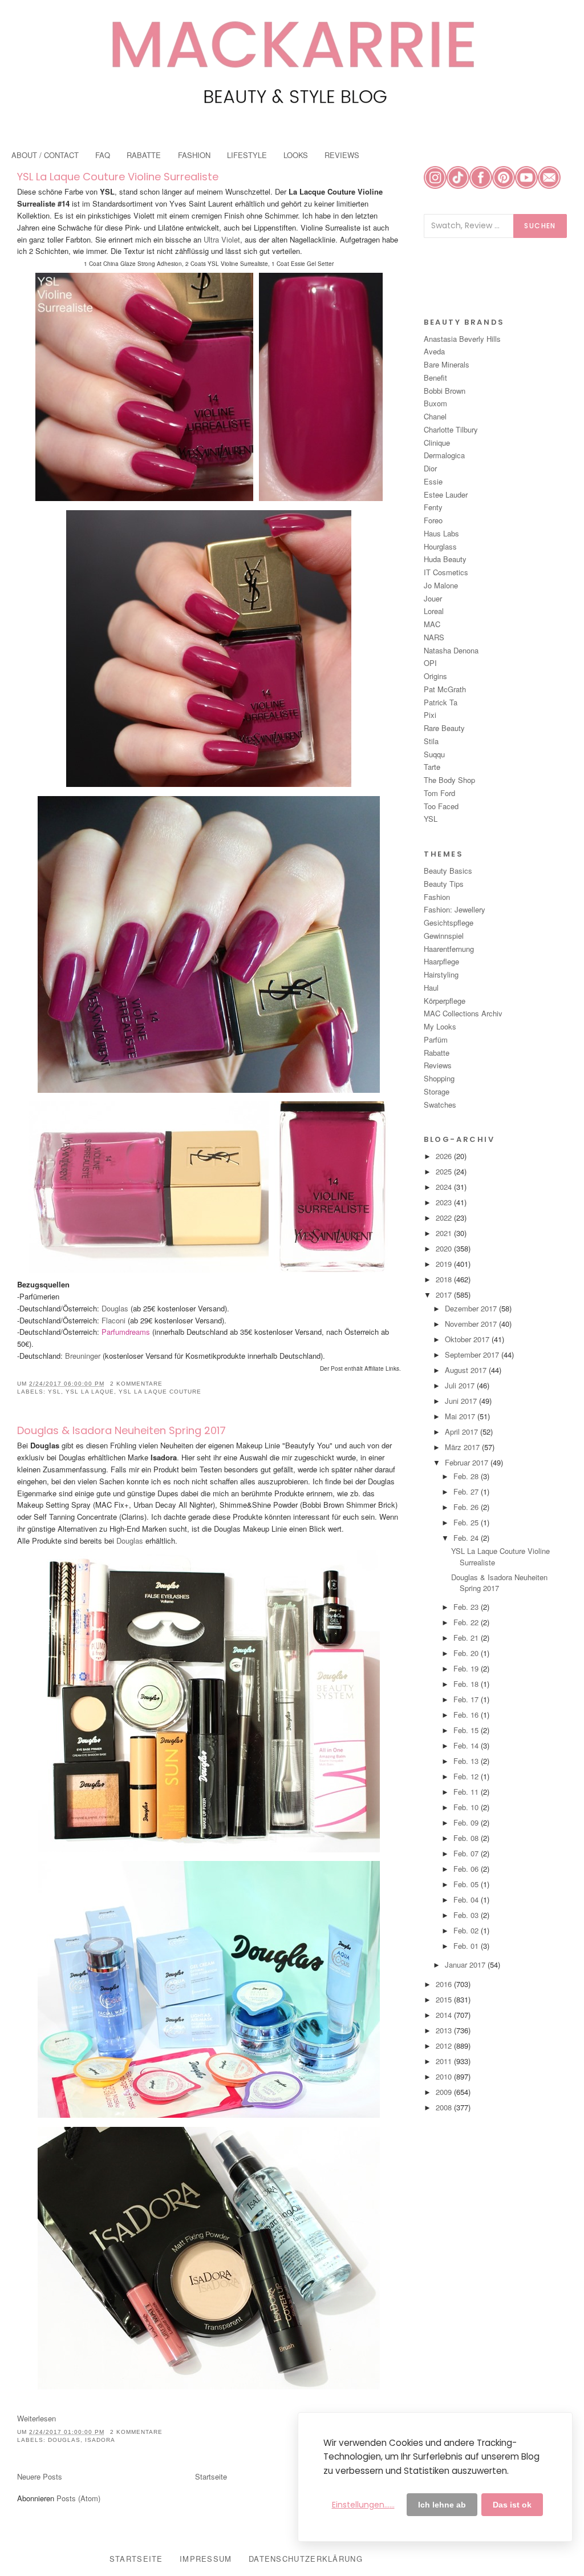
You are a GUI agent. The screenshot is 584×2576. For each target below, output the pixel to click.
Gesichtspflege (449, 922)
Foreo (433, 520)
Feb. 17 (467, 1699)
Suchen (540, 226)
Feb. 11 (467, 1792)
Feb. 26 (467, 1507)
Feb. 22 (467, 1622)
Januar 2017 (466, 1965)
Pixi (430, 715)
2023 (445, 1202)
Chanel (435, 416)
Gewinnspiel (444, 936)
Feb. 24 (467, 1538)
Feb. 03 (467, 1915)
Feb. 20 (467, 1653)
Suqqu (434, 754)
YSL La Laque (90, 1392)
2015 (445, 1999)
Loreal (434, 611)
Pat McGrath (445, 689)
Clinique (437, 443)
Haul (431, 988)
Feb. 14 (467, 1745)
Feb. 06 (467, 1869)
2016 (445, 1984)
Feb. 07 (467, 1853)
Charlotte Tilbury (451, 429)
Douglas (115, 1308)
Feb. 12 (467, 1776)
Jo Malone (441, 585)
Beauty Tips (444, 884)
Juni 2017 (462, 1401)
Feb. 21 (467, 1638)
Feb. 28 (467, 1476)
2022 (445, 1218)
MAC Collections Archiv (463, 1013)
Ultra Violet (221, 239)
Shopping (439, 1078)
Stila (431, 741)
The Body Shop (449, 780)
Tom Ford (439, 793)
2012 (445, 2046)
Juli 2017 (461, 1385)
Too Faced (441, 806)
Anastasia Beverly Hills (462, 339)
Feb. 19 (467, 1668)
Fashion (437, 897)
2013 (445, 2030)
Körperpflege (445, 1001)
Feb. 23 (467, 1607)
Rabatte (437, 1053)
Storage (437, 1091)
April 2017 (463, 1432)
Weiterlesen (36, 2418)
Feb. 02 (467, 1930)
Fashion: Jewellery (455, 909)
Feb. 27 (467, 1491)
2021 (445, 1233)
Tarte (432, 767)
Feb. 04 (467, 1899)
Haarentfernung (449, 949)
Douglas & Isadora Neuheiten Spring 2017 (121, 1430)
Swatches (440, 1105)
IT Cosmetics (446, 572)
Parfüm (436, 1039)
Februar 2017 (468, 1462)
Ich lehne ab (442, 2505)
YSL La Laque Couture (160, 1392)
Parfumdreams (125, 1332)
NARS (434, 637)
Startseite (211, 2476)
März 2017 (463, 1447)
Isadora (100, 2440)
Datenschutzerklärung (306, 2559)
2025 (445, 1171)
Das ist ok (512, 2505)
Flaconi (113, 1320)
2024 (445, 1187)
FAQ (103, 155)
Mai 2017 (461, 1416)
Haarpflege (441, 961)
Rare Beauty (444, 728)
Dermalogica (444, 455)
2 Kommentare (136, 1384)
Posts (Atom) (78, 2498)
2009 (445, 2092)
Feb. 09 (467, 1822)
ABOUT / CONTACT (45, 155)
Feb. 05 (467, 1884)
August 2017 (467, 1370)
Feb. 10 (467, 1807)
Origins (435, 676)
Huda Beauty (445, 559)
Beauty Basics (448, 871)
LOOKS (296, 155)
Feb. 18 (467, 1684)
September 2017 (473, 1354)
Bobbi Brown (445, 391)
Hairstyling (441, 974)
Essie (433, 481)
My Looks (440, 1026)
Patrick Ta (441, 702)
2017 (445, 1295)
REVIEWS (342, 155)
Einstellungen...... (363, 2505)
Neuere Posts (40, 2476)
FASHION (194, 155)
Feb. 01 (467, 1946)
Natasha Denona (451, 650)
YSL (54, 1392)
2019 (445, 1264)
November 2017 (472, 1324)
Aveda (434, 351)
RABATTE (144, 155)
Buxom (435, 403)
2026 (445, 1156)
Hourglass (440, 546)
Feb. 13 (467, 1761)
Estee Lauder (446, 494)
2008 (445, 2107)
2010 (445, 2076)
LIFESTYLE (247, 155)
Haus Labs (441, 533)
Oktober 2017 (468, 1339)
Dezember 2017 (472, 1308)
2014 (445, 2015)
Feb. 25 (467, 1522)
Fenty (433, 507)
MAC (432, 624)
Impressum (206, 2559)
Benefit (435, 377)
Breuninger (82, 1356)
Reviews (438, 1065)
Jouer (433, 598)
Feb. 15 (467, 1730)
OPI (430, 663)
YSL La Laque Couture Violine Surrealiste (118, 177)
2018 (445, 1279)
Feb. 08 (467, 1838)
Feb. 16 (467, 1715)
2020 (445, 1248)
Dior (430, 468)
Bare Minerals (447, 364)
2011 (445, 2061)
